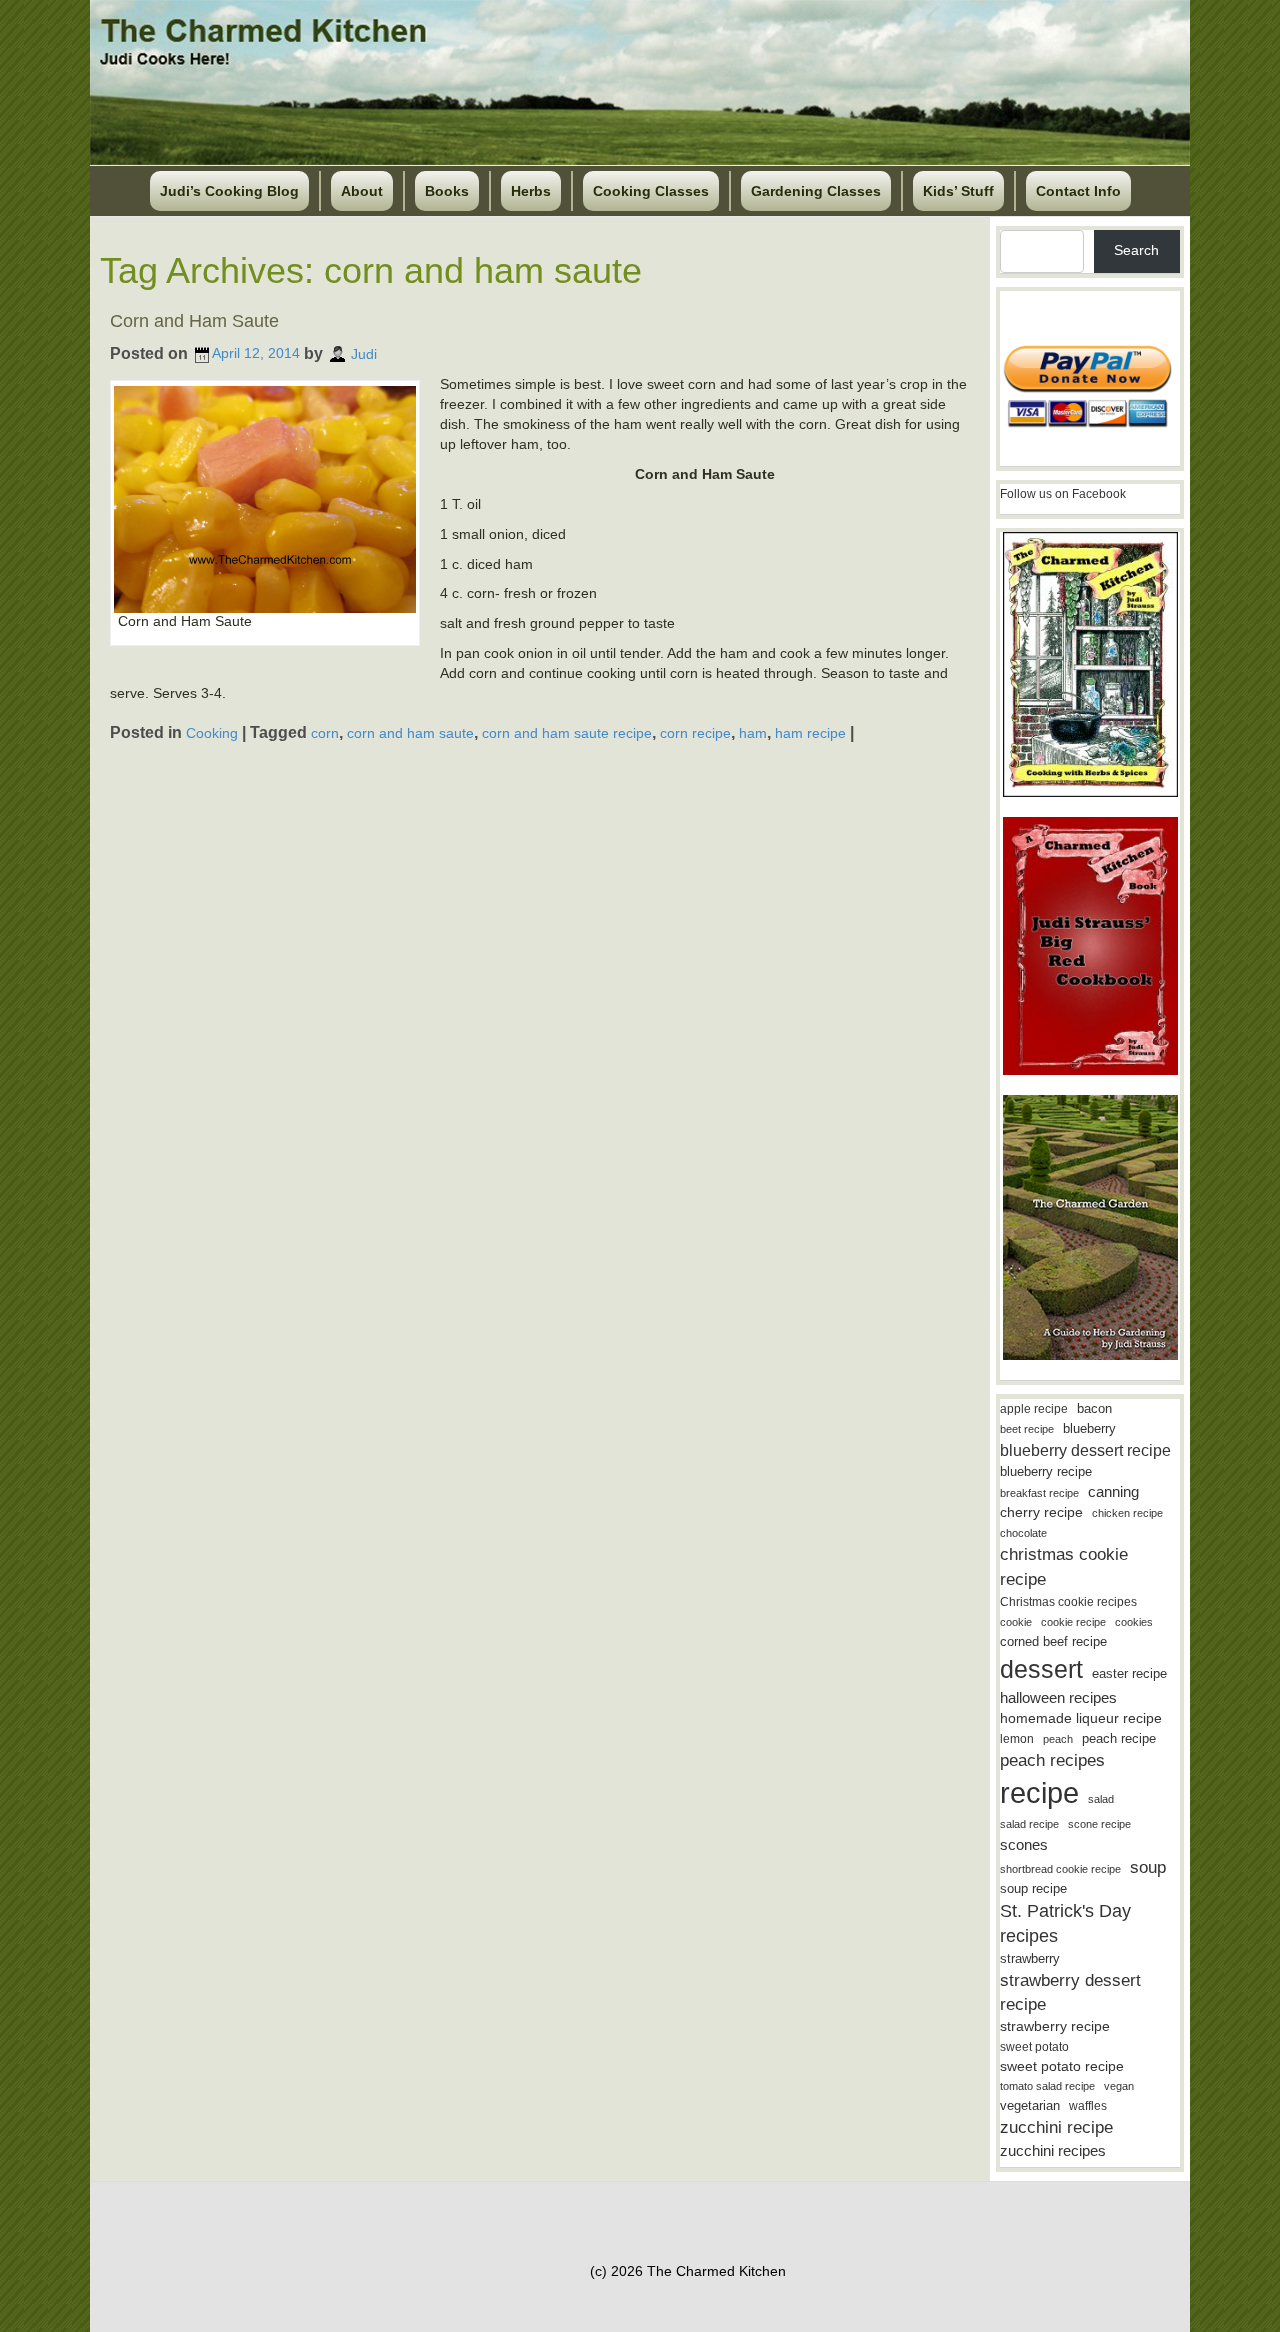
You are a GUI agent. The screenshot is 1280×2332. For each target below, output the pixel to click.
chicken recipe (1127, 1513)
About (362, 191)
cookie (1016, 1622)
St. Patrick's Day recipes (1065, 1923)
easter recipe (1129, 1673)
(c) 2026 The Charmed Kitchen (688, 2271)
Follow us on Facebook (1063, 494)
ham (753, 733)
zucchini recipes (1053, 2150)
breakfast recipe (1039, 1493)
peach (1058, 1739)
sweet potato (1034, 2047)
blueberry (1089, 1428)
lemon (1017, 1739)
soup (1148, 1867)
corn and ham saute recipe (567, 733)
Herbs (531, 191)
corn (325, 733)
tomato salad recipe (1047, 2086)
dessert (1041, 1669)
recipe (1039, 1792)
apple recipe (1034, 1409)
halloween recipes (1058, 1697)
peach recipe (1119, 1738)
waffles (1088, 2106)
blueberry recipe (1046, 1471)
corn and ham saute (410, 733)
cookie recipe (1073, 1622)
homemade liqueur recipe (1081, 1718)
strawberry (1030, 1958)
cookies (1134, 1622)
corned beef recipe (1053, 1642)
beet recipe (1027, 1429)
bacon (1094, 1408)
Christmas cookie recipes (1068, 1602)
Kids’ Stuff (958, 191)
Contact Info (1078, 191)
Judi (364, 353)
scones (1024, 1844)
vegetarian (1030, 2105)
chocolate (1023, 1533)
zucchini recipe (1056, 2127)
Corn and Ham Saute (194, 321)
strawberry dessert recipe (1070, 1992)
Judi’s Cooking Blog (229, 191)
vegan (1119, 2086)
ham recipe (810, 733)
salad (1101, 1799)
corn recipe (695, 733)
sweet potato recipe (1062, 2066)
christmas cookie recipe (1064, 1566)
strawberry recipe (1055, 2026)
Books (447, 191)
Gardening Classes (816, 191)
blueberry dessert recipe (1085, 1450)
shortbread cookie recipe (1060, 1869)
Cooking (212, 733)
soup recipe (1033, 1888)
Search (1136, 250)
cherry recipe (1041, 1512)
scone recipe (1099, 1824)
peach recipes (1052, 1760)
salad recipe (1029, 1824)
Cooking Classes (651, 191)
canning (1113, 1492)
